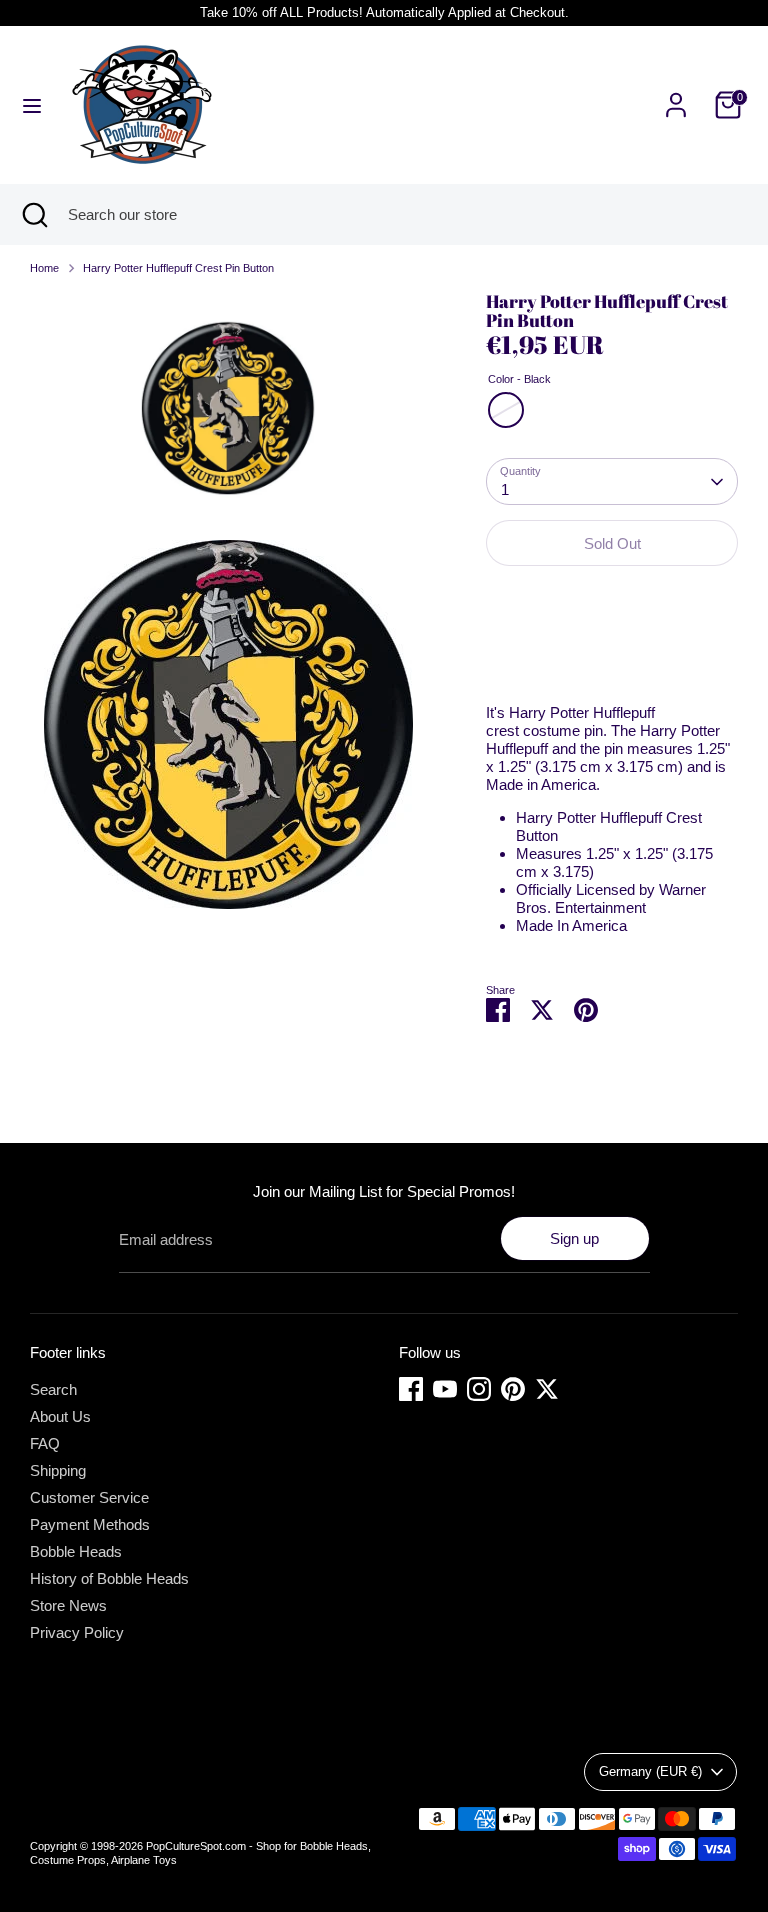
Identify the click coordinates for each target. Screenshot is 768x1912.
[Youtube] (445, 1389)
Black (506, 410)
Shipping (58, 1470)
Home (44, 268)
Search (53, 1389)
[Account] (676, 93)
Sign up (574, 1238)
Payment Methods (90, 1524)
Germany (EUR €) (650, 1771)
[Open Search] (34, 214)
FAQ (45, 1443)
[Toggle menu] (32, 105)
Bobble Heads (76, 1551)
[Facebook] (411, 1389)
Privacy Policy (77, 1632)
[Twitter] (547, 1389)
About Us (60, 1416)
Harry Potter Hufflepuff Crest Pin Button (178, 268)
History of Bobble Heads (109, 1578)
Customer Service (89, 1497)
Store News (68, 1605)
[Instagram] (479, 1389)
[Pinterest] (513, 1389)
